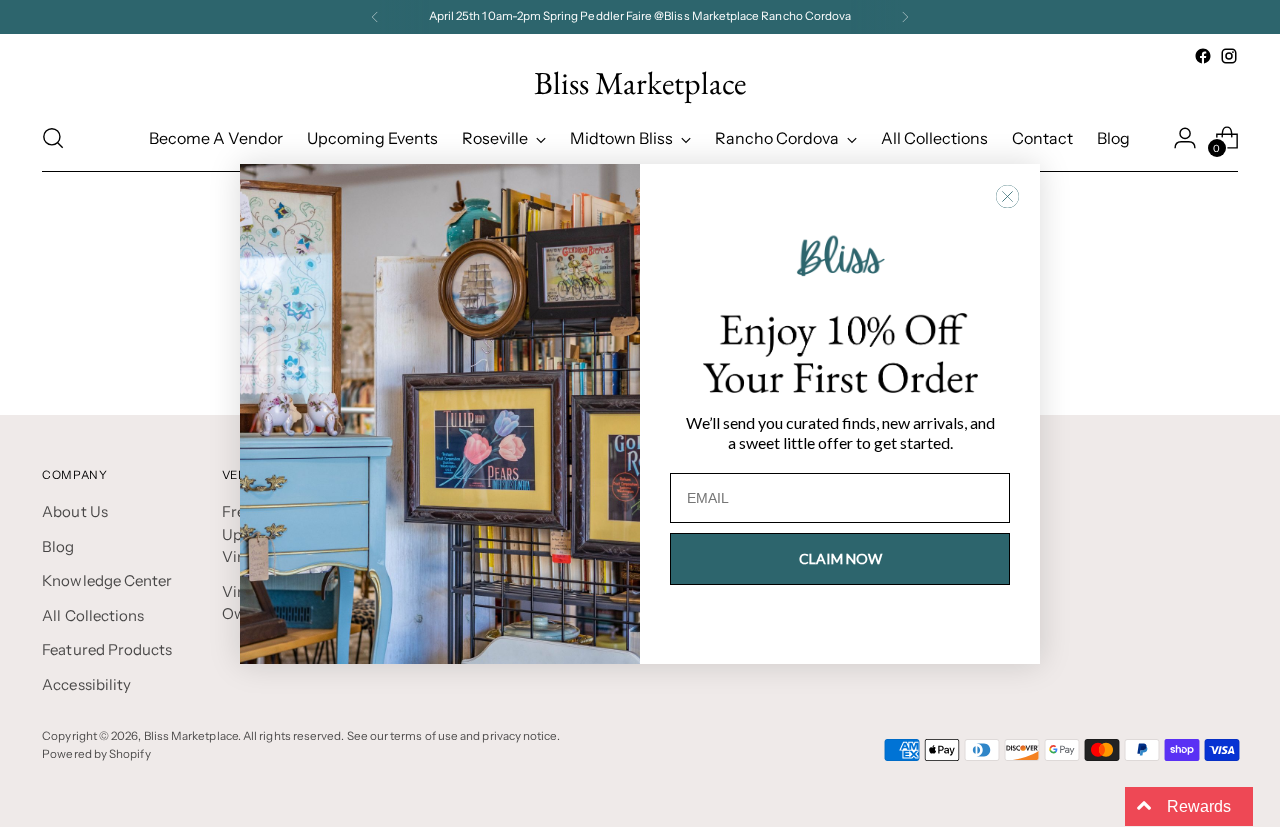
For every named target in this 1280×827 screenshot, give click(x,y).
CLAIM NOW (840, 558)
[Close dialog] (1007, 196)
